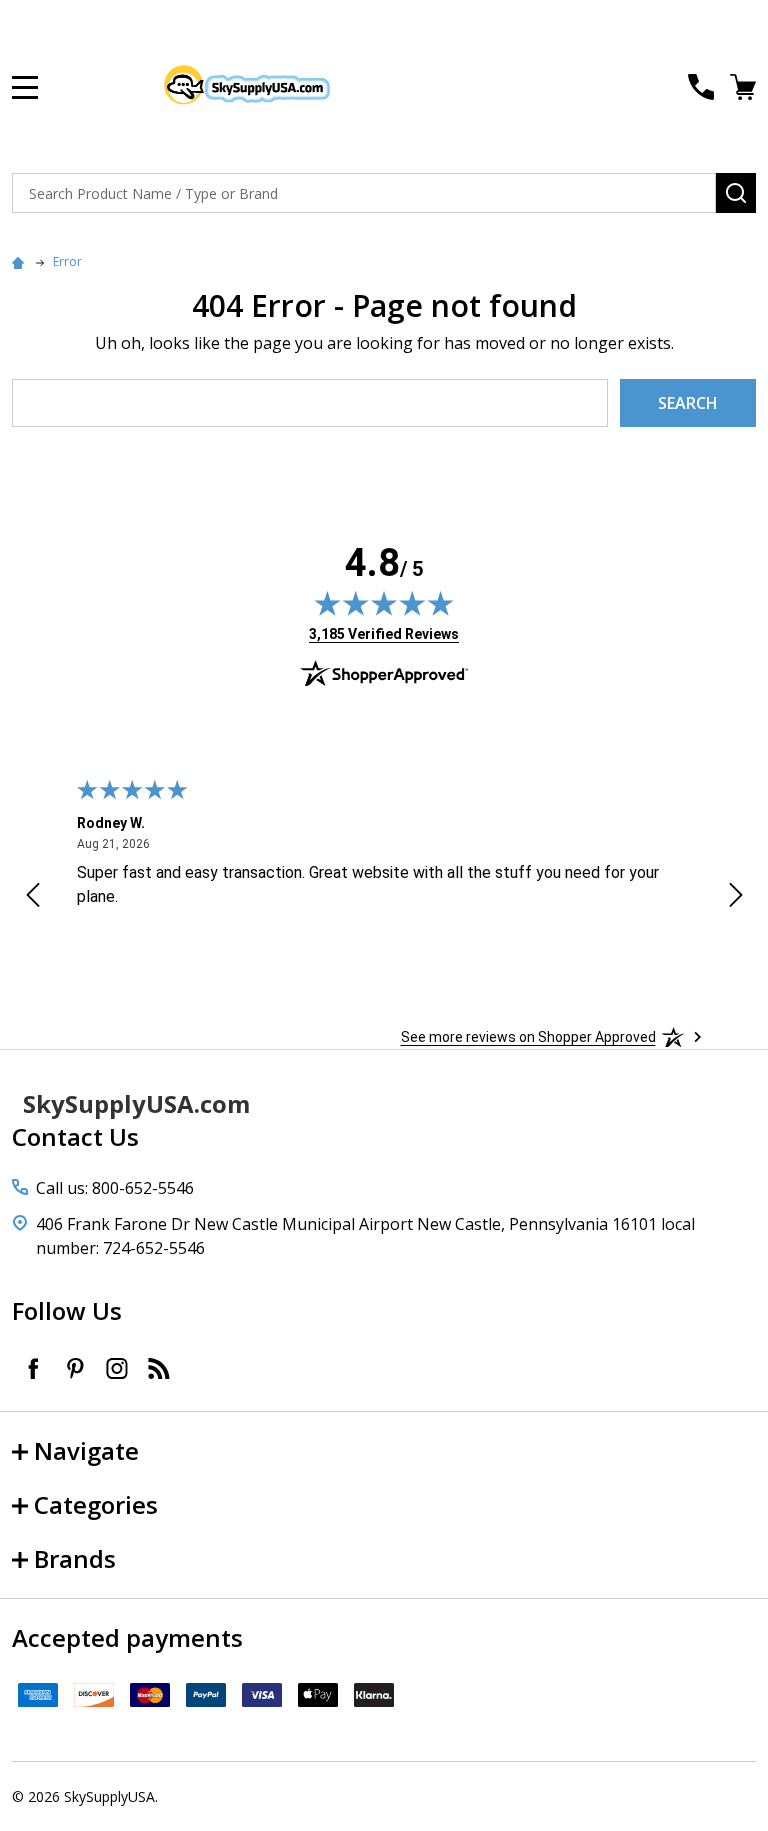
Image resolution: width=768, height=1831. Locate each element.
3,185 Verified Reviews (384, 633)
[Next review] (736, 898)
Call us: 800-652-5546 (115, 1188)
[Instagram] (117, 1368)
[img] (384, 603)
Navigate (86, 1450)
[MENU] (25, 87)
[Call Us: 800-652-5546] (701, 87)
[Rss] (159, 1368)
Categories (96, 1504)
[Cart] (745, 87)
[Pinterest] (75, 1368)
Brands (75, 1558)
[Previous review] (33, 898)
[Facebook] (33, 1368)
